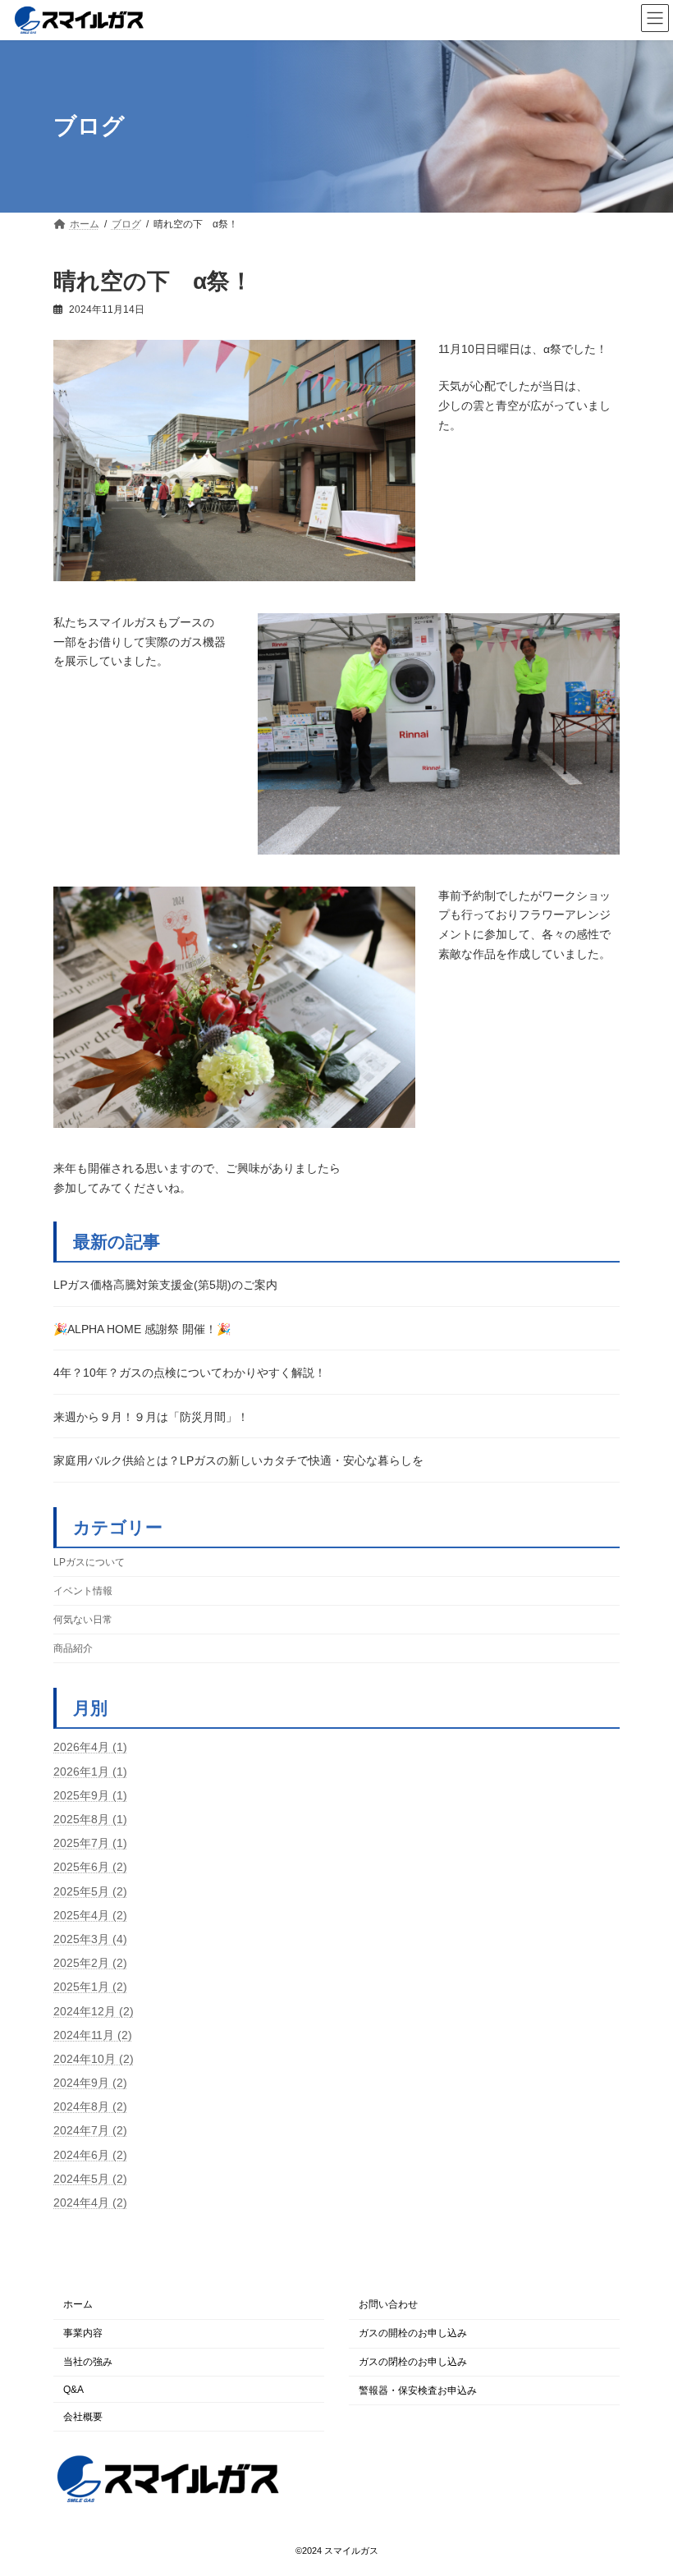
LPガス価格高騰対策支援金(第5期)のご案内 (165, 1285)
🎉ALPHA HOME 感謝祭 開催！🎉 (142, 1328)
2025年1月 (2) (90, 1987)
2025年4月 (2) (90, 1915)
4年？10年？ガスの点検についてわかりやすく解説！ (190, 1373)
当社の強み (88, 2362)
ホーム (78, 2304)
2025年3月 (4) (90, 1939)
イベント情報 (83, 1590)
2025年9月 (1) (90, 1795)
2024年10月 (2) (94, 2059)
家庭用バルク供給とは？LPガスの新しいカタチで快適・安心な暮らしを (238, 1460)
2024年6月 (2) (90, 2154)
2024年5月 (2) (90, 2179)
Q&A (73, 2390)
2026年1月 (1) (90, 1771)
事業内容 (83, 2333)
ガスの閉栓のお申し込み (413, 2362)
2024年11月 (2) (93, 2034)
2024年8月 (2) (90, 2106)
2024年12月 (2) (94, 2010)
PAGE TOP (606, 2328)
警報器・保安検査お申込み (418, 2390)
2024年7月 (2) (90, 2130)
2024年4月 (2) (90, 2202)
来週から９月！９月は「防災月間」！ (151, 1417)
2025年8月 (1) (90, 1819)
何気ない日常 (83, 1620)
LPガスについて (89, 1561)
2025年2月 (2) (90, 1963)
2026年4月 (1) (90, 1747)
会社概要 (83, 2416)
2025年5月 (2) (90, 1891)
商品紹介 (73, 1648)
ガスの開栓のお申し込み (413, 2333)
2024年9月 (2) (90, 2083)
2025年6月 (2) (90, 1867)
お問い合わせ (388, 2304)
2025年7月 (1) (90, 1843)
